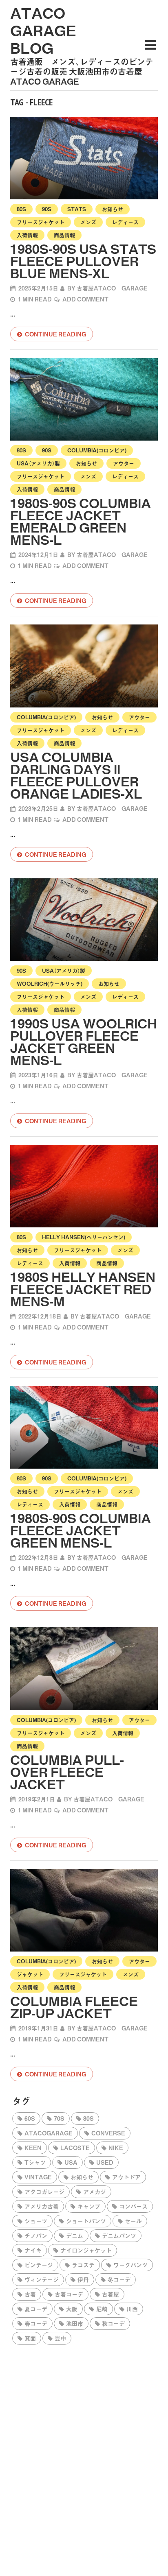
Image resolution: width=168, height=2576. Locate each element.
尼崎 (102, 2309)
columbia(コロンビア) (97, 450)
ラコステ (83, 2265)
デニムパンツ (119, 2235)
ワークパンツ (130, 2265)
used (105, 2162)
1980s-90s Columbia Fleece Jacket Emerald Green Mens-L (81, 521)
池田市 (75, 2323)
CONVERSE (108, 2133)
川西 (132, 2309)
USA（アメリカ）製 (38, 463)
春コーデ (36, 2323)
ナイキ (33, 2250)
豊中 (60, 2338)
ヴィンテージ (42, 2279)
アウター (124, 463)
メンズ (88, 222)
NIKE (116, 2148)
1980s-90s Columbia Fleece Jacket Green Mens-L (81, 1530)
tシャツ (35, 2162)
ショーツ (36, 2221)
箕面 (30, 2338)
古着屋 (111, 2294)
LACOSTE (75, 2148)
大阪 (72, 2309)
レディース (125, 222)
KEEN (33, 2148)
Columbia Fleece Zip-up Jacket (74, 2007)
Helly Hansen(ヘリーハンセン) (84, 1237)
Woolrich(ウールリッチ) (50, 983)
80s (21, 209)
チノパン (36, 2235)
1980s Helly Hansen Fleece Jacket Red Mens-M (83, 1289)
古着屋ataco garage (112, 288)
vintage (38, 2177)
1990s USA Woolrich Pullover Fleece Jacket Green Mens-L (84, 1041)
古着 (30, 2294)
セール (133, 2221)
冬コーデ (119, 2279)
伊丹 (83, 2279)
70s (59, 2118)
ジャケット (30, 1974)
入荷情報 (27, 235)
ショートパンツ (86, 2221)
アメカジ (95, 2192)
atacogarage (49, 2133)
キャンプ (89, 2206)
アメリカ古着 (42, 2206)
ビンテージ (39, 2265)
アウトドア (126, 2177)
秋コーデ (113, 2323)
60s (30, 2118)
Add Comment (85, 299)
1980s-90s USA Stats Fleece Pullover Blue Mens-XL (83, 261)
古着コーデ (69, 2294)
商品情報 (64, 235)
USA (71, 2162)
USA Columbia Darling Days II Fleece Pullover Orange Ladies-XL (76, 775)
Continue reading (55, 334)
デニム (75, 2235)
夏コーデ (36, 2309)
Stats (77, 209)
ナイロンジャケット (86, 2250)
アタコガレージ (44, 2192)
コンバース (133, 2206)
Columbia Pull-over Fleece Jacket (67, 1772)
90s (47, 209)
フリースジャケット (41, 222)
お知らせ (113, 209)
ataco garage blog (43, 30)
